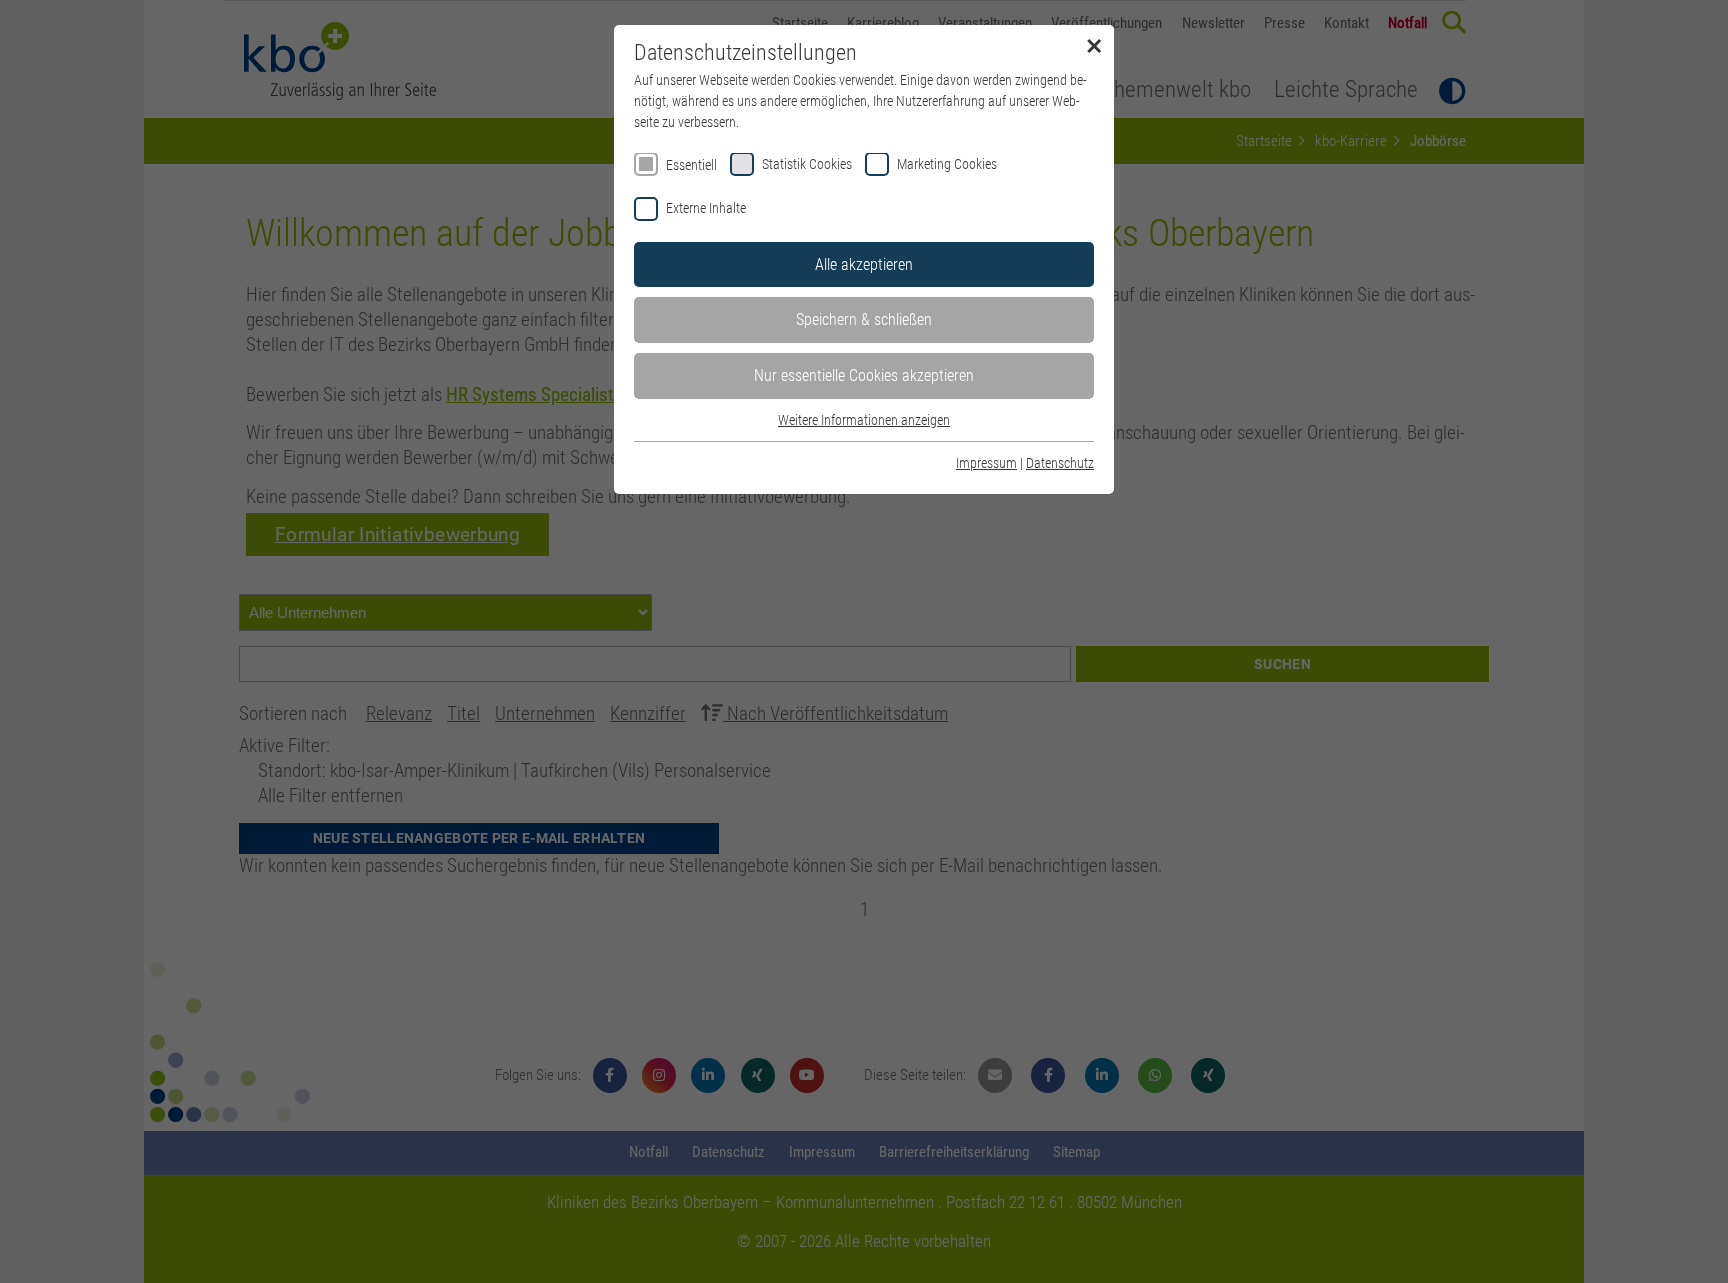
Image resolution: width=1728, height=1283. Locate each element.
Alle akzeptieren (864, 264)
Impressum (986, 463)
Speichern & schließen (864, 319)
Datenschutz (1060, 463)
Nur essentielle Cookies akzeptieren (864, 375)
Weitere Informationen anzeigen (864, 420)
